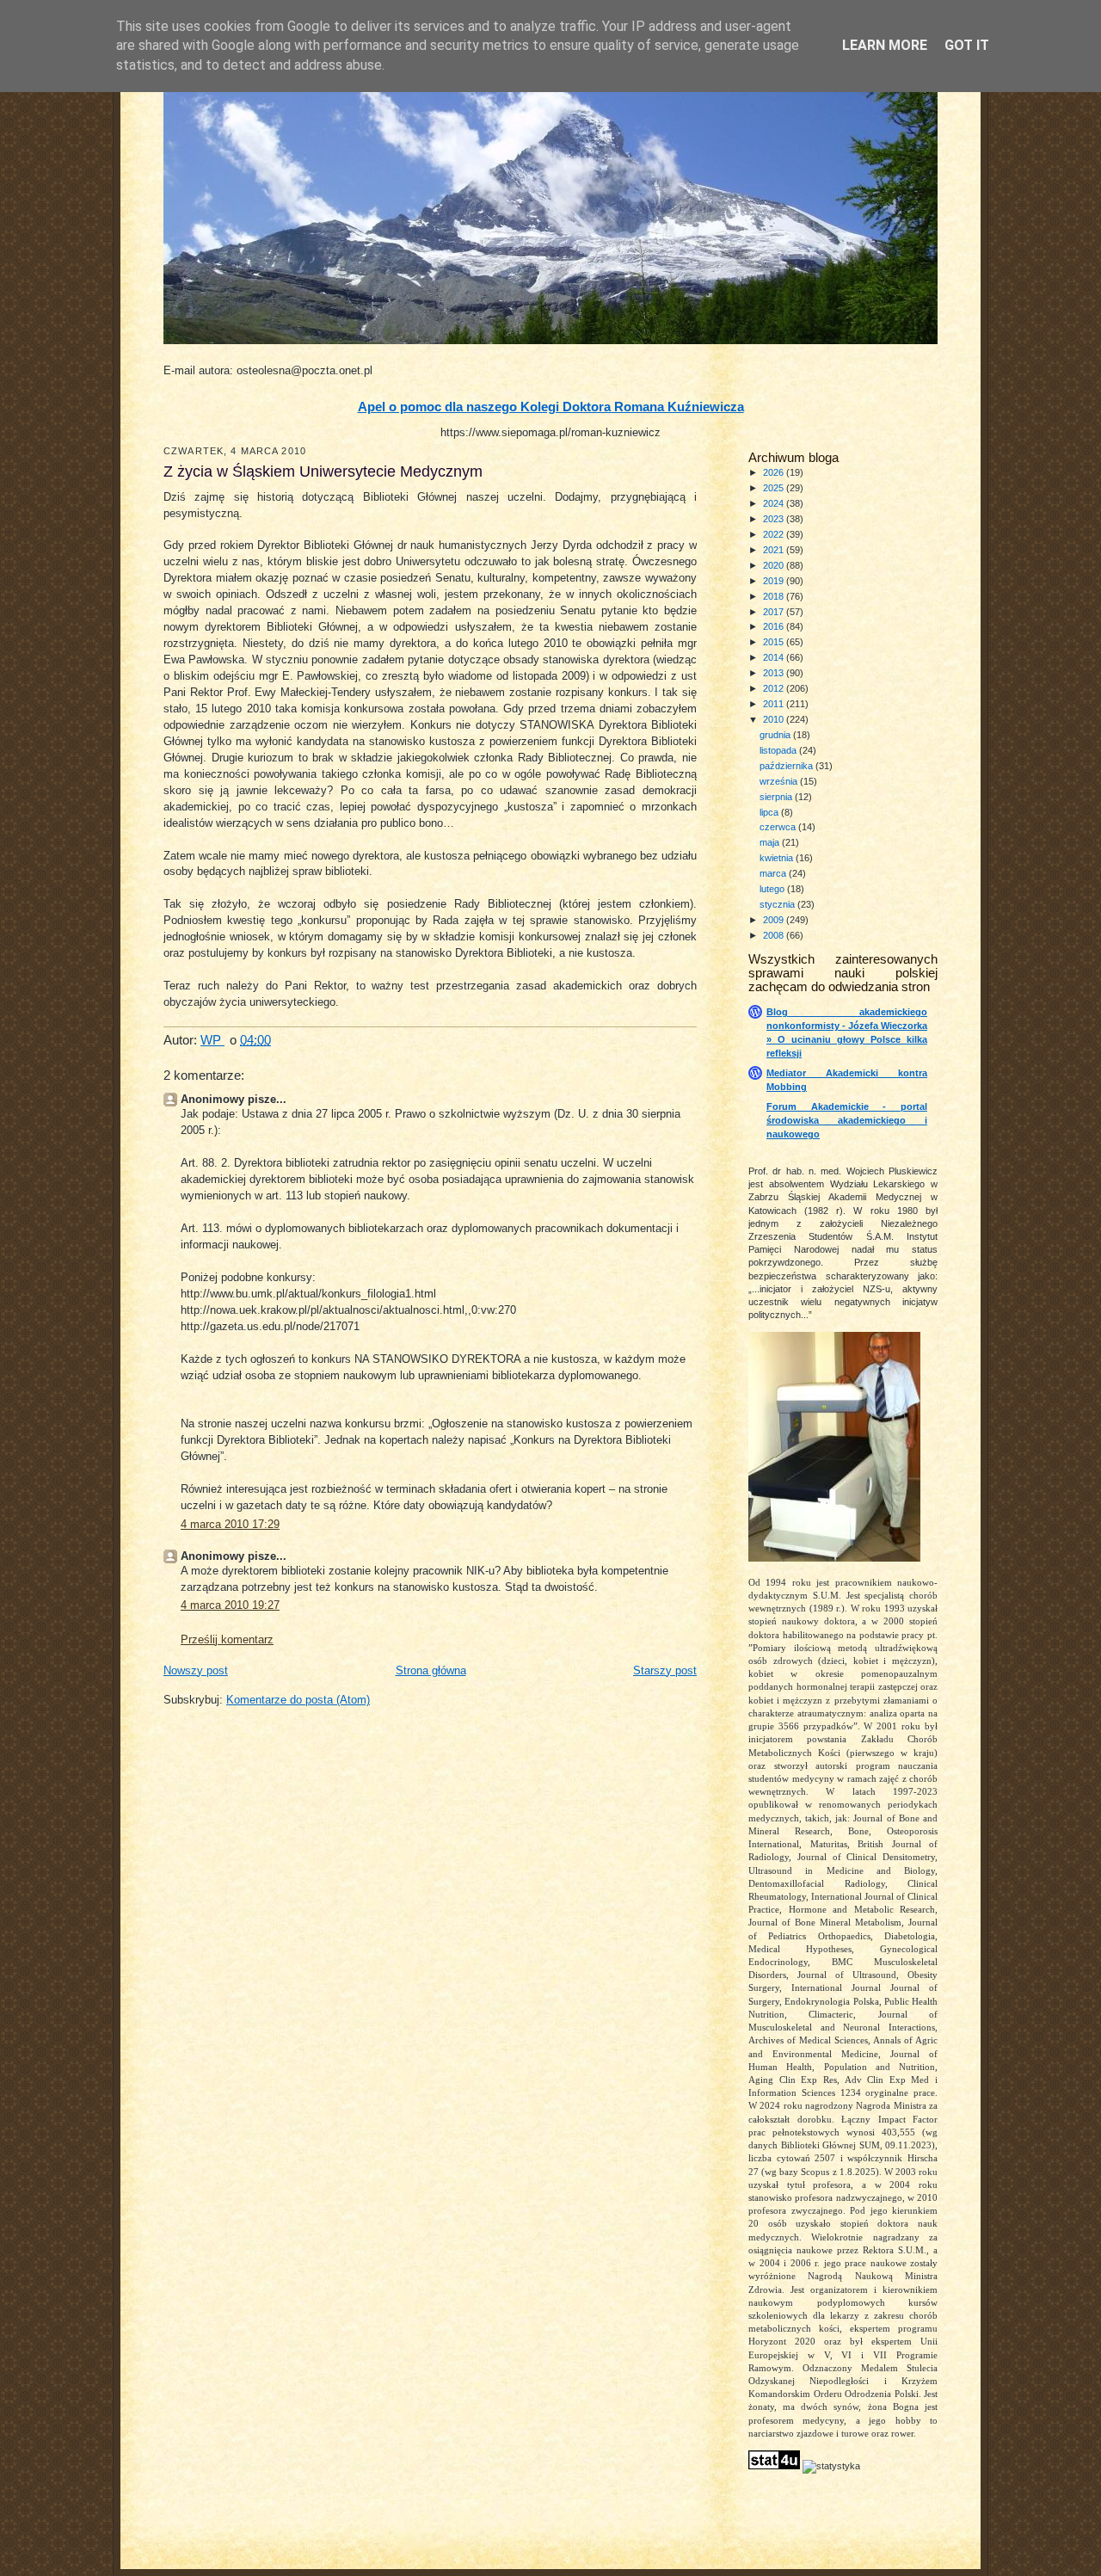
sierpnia (777, 797)
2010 (775, 719)
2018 (775, 596)
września (780, 781)
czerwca (779, 827)
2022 (775, 534)
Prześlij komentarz (227, 1640)
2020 (775, 565)
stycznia (778, 904)
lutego (773, 889)
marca (774, 873)
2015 (775, 642)
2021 (775, 550)
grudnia (776, 735)
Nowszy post (196, 1671)
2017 (775, 612)
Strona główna (431, 1671)
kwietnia (778, 858)
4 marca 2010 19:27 (230, 1605)
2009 (775, 920)
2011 (775, 704)
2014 (775, 657)
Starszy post (665, 1671)
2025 (775, 488)
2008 (775, 935)
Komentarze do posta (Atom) (298, 1700)
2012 (775, 688)
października (787, 766)
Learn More (885, 45)
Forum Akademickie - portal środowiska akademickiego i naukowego (847, 1120)
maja (771, 842)
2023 (775, 519)
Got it (967, 45)
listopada (779, 750)
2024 (775, 503)
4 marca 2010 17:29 (230, 1525)
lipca (770, 812)
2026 (775, 472)
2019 (775, 581)
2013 (775, 673)
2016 (775, 626)
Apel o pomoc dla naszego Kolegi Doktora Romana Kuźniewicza (551, 407)
